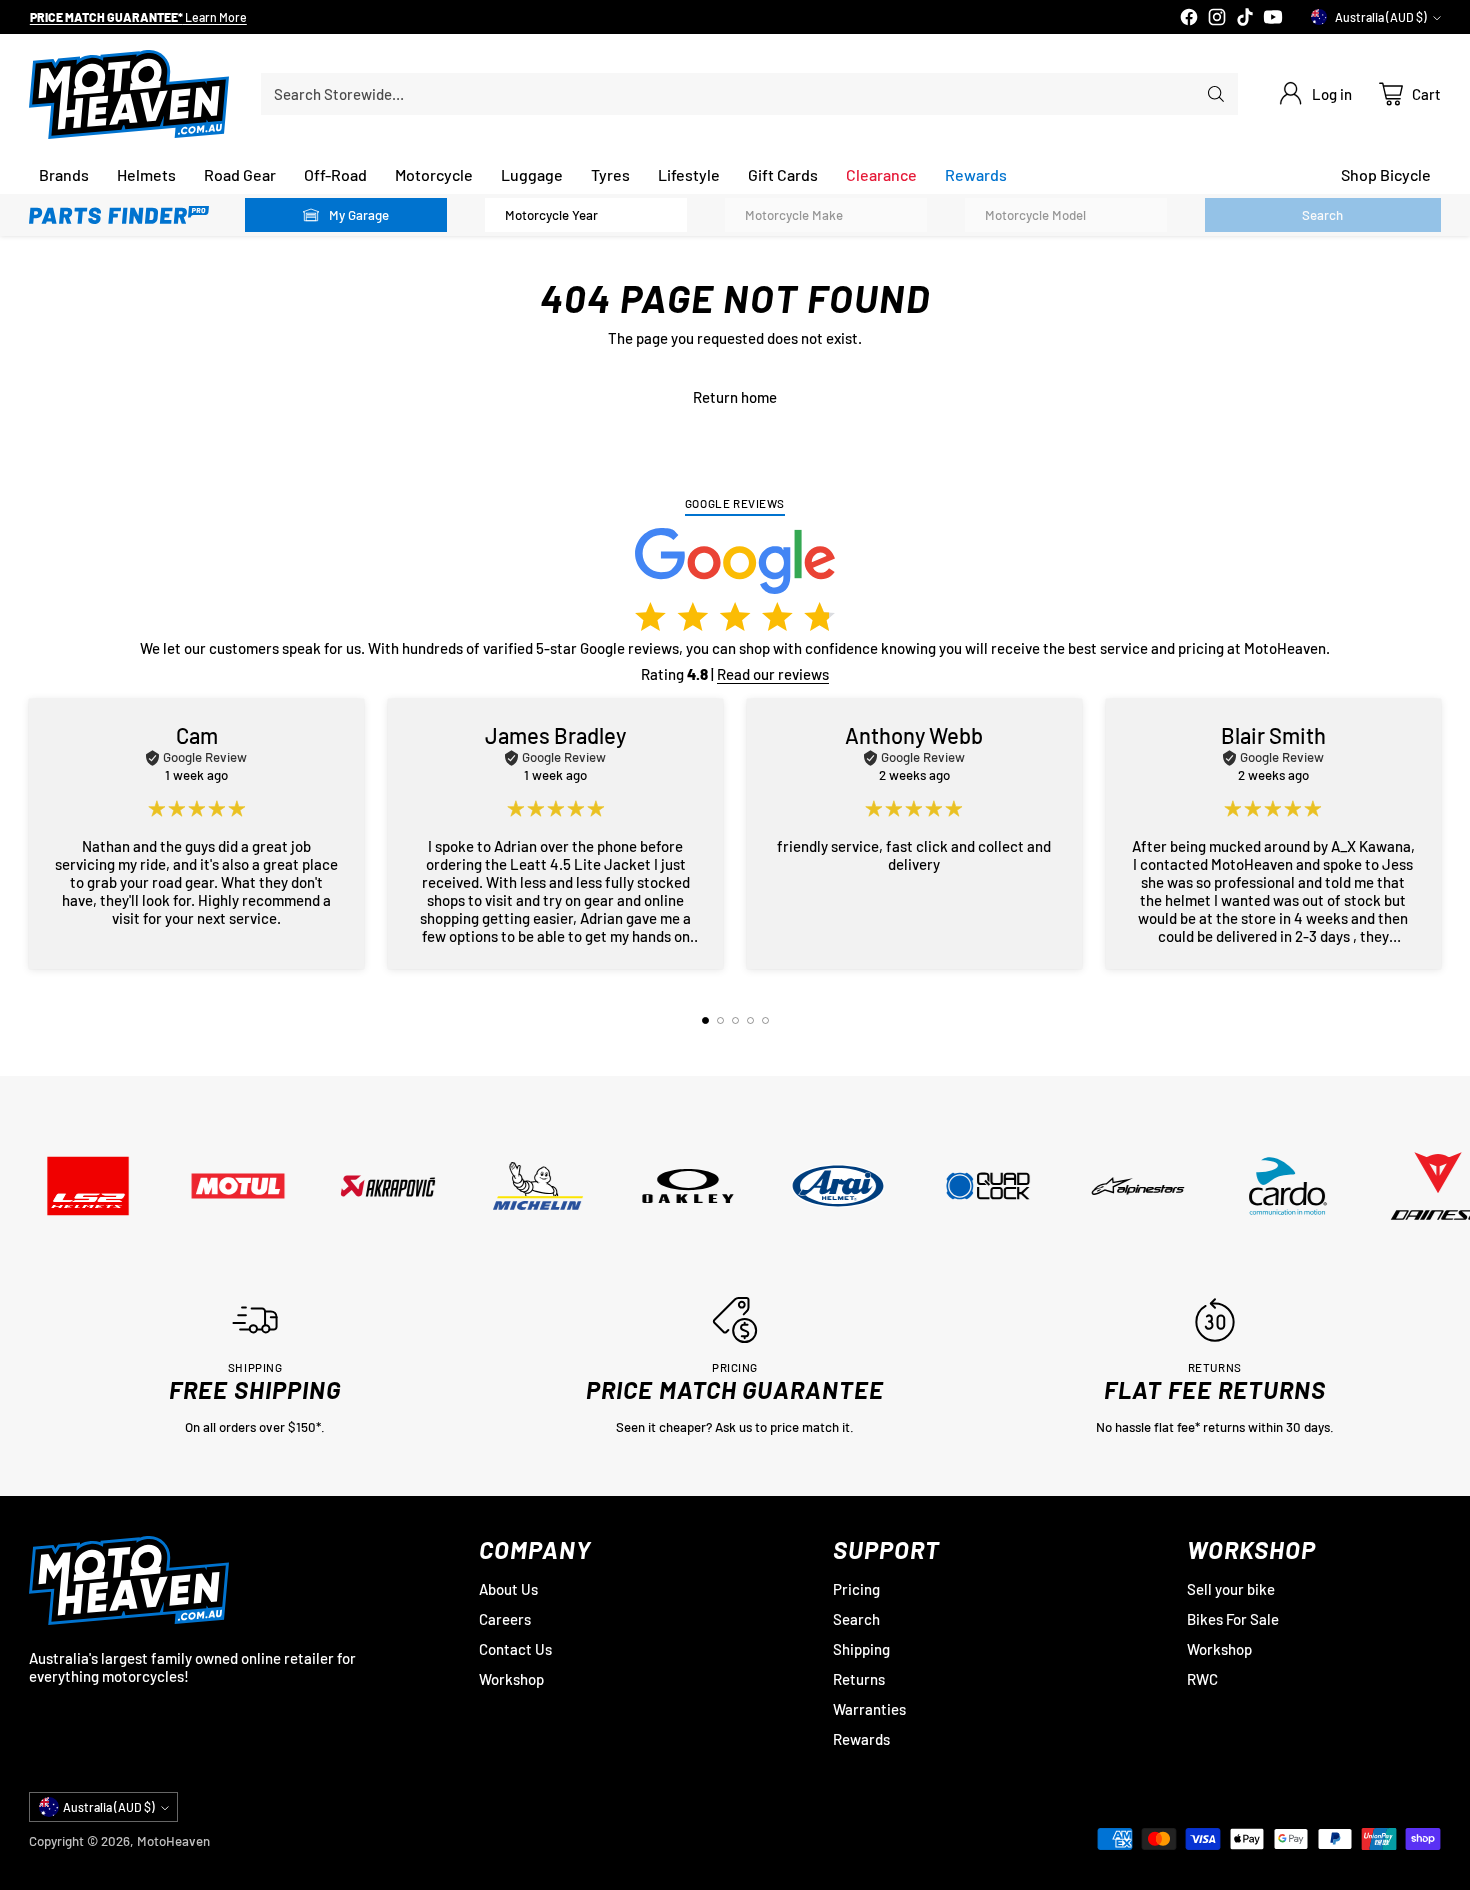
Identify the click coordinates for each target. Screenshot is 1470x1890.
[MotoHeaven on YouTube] (1273, 18)
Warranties (869, 1709)
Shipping (861, 1649)
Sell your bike (1231, 1589)
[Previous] (35, 834)
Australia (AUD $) (1381, 17)
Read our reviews (773, 674)
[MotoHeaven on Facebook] (1189, 18)
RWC (1202, 1679)
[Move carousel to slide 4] (750, 1020)
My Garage (359, 215)
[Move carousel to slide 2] (720, 1020)
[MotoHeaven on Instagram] (1217, 18)
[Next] (1435, 834)
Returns (859, 1679)
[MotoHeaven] (129, 94)
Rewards (861, 1739)
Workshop (511, 1679)
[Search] (1216, 94)
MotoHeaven (173, 1841)
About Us (508, 1589)
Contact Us (515, 1649)
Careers (505, 1619)
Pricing (856, 1589)
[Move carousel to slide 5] (765, 1020)
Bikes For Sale (1233, 1619)
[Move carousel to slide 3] (735, 1020)
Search (856, 1619)
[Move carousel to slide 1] (705, 1020)
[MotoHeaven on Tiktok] (1245, 18)
